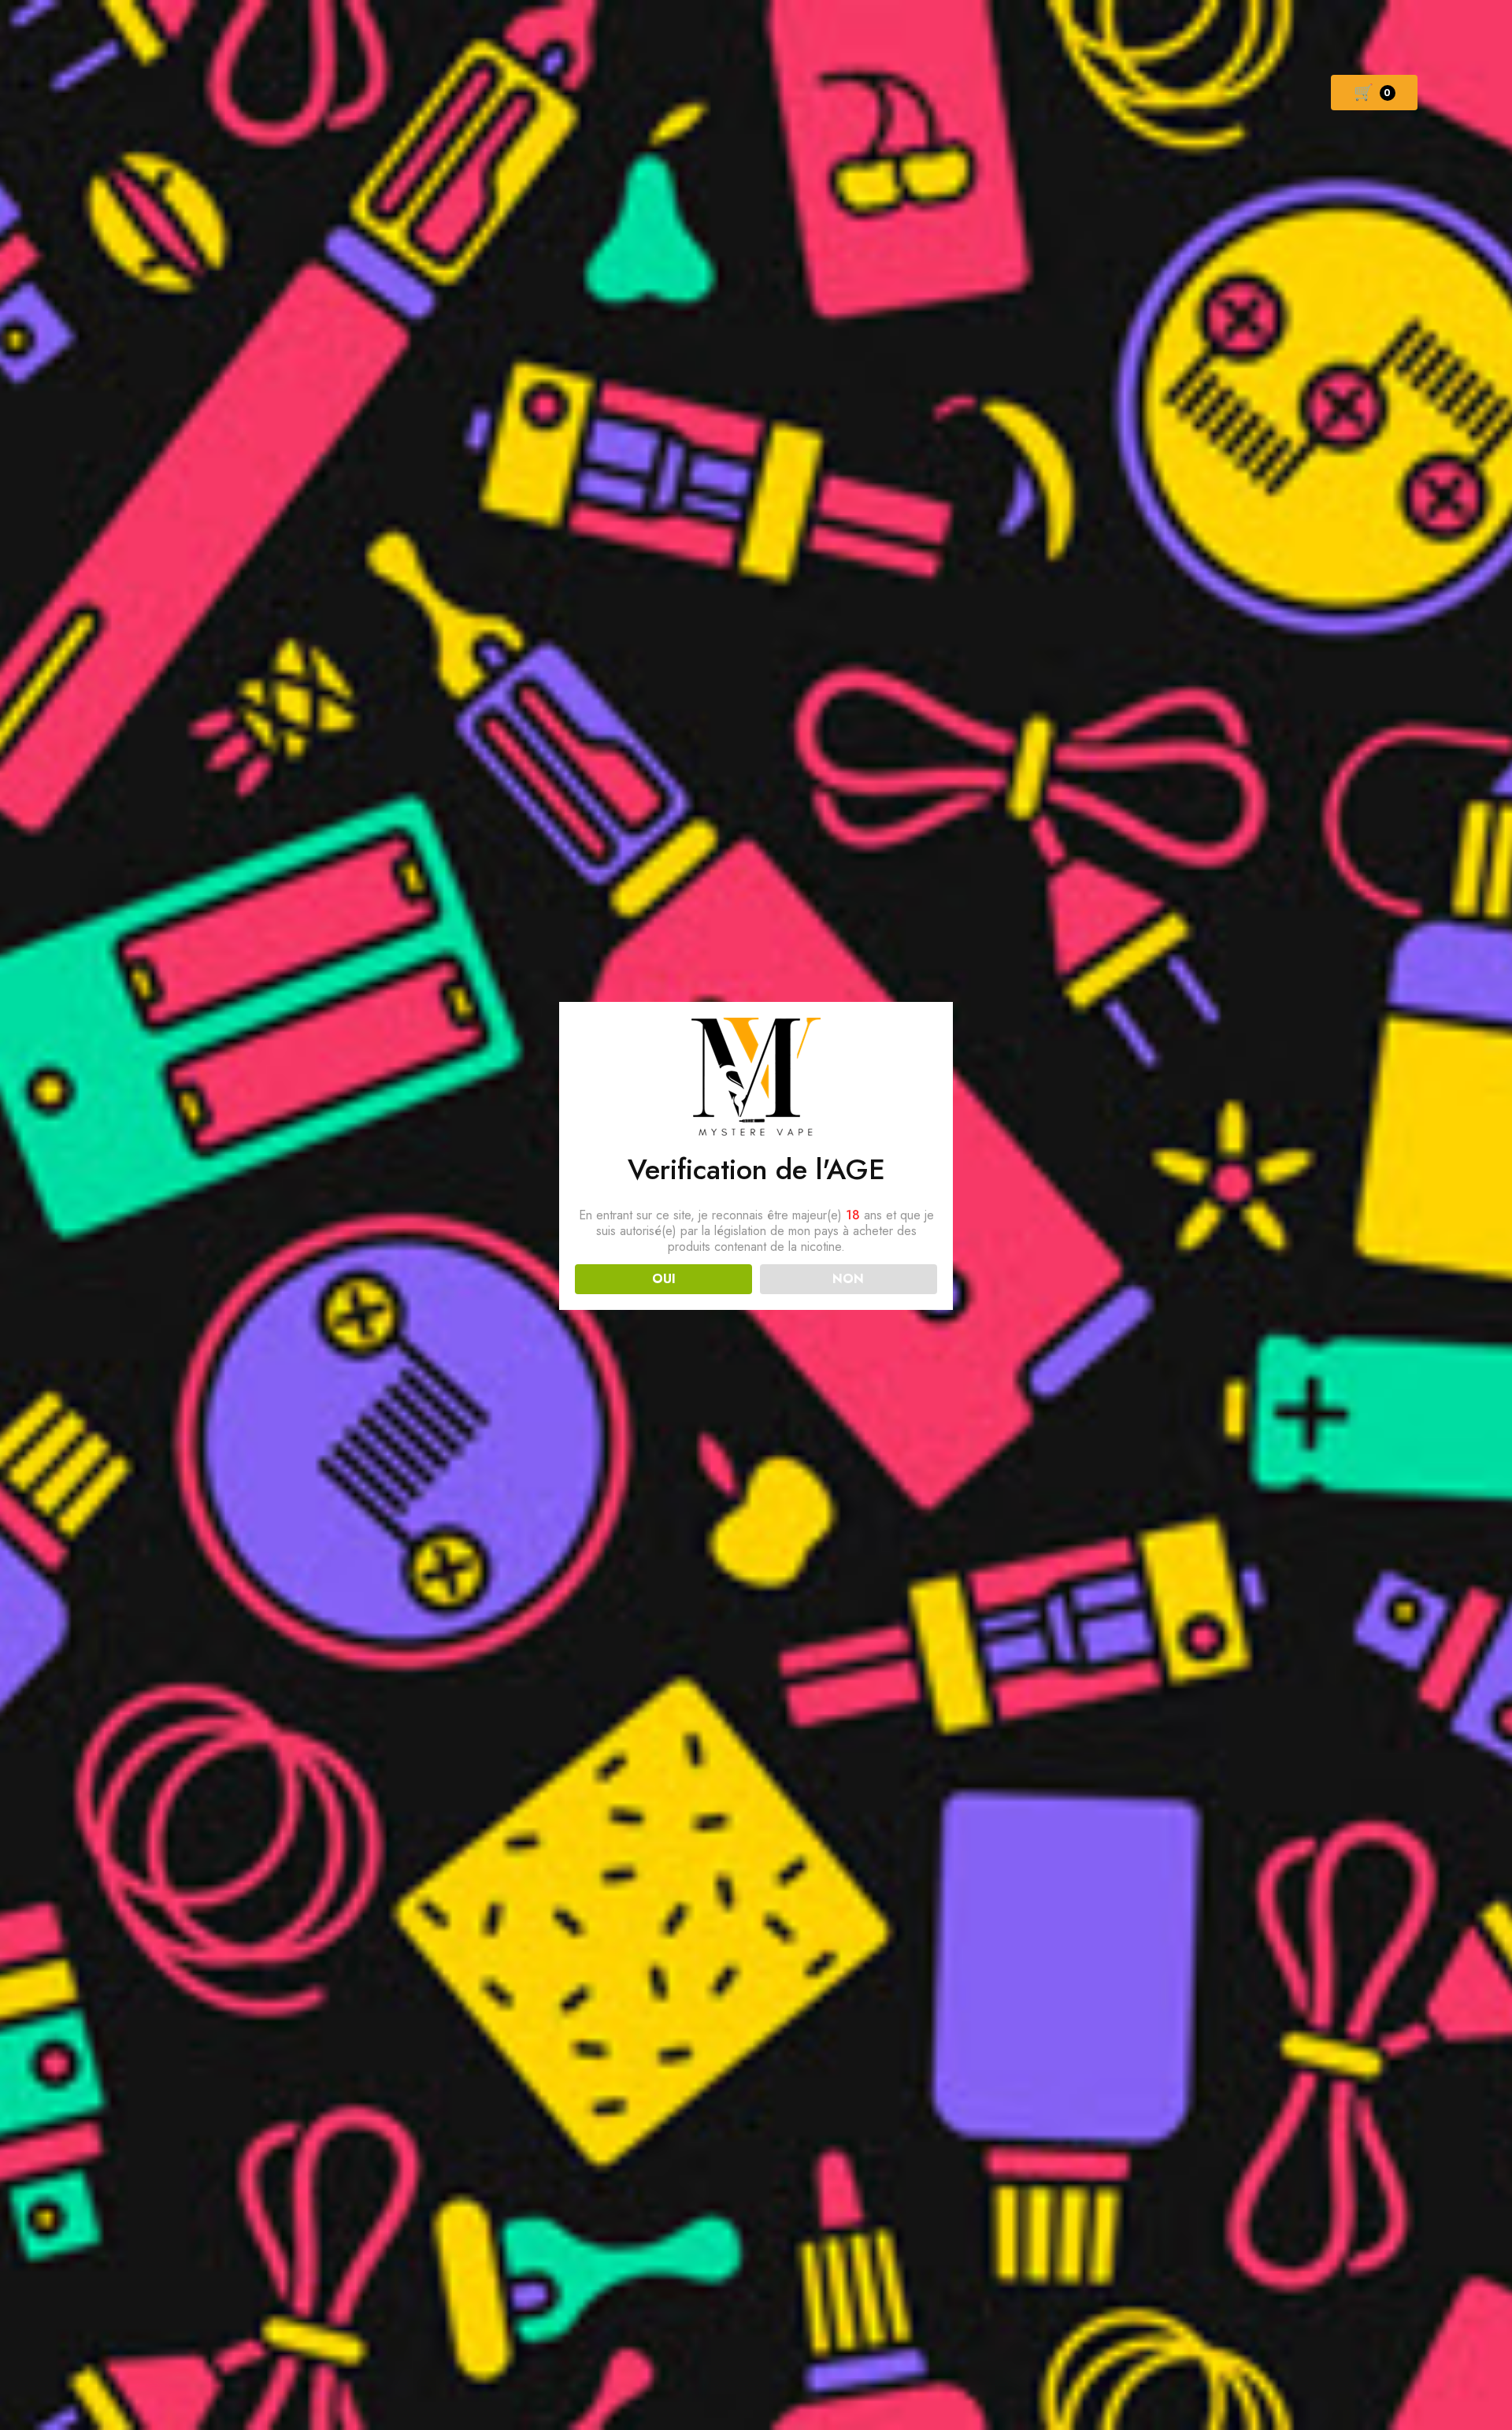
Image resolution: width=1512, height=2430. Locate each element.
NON (848, 1279)
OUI (664, 1279)
